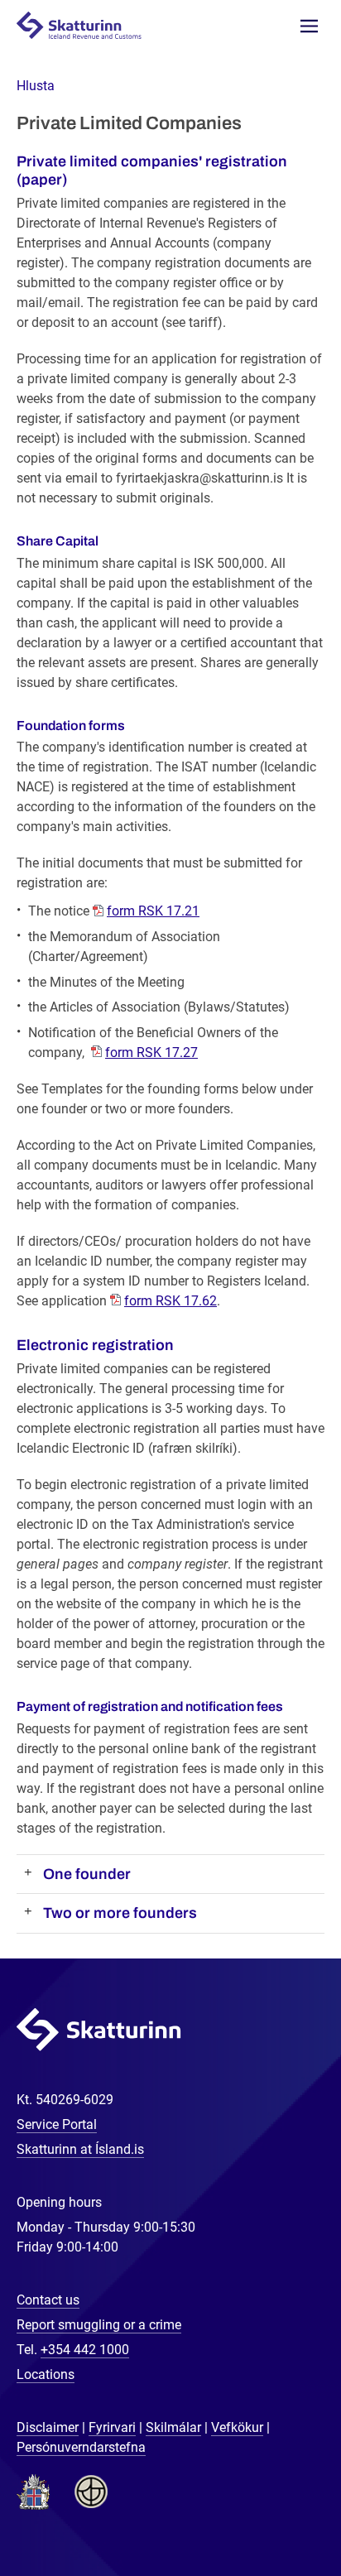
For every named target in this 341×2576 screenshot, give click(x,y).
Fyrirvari (112, 2427)
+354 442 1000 (85, 2350)
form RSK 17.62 (170, 1301)
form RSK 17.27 (151, 1053)
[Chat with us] (275, 2510)
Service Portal (57, 2124)
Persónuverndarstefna (81, 2447)
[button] (36, 86)
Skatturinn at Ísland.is (80, 2149)
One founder (87, 1874)
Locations (46, 2374)
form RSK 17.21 (153, 911)
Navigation (309, 26)
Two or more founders (120, 1913)
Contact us (48, 2300)
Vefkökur (237, 2427)
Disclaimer (48, 2427)
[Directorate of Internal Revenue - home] (86, 24)
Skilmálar (173, 2427)
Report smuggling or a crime (99, 2325)
